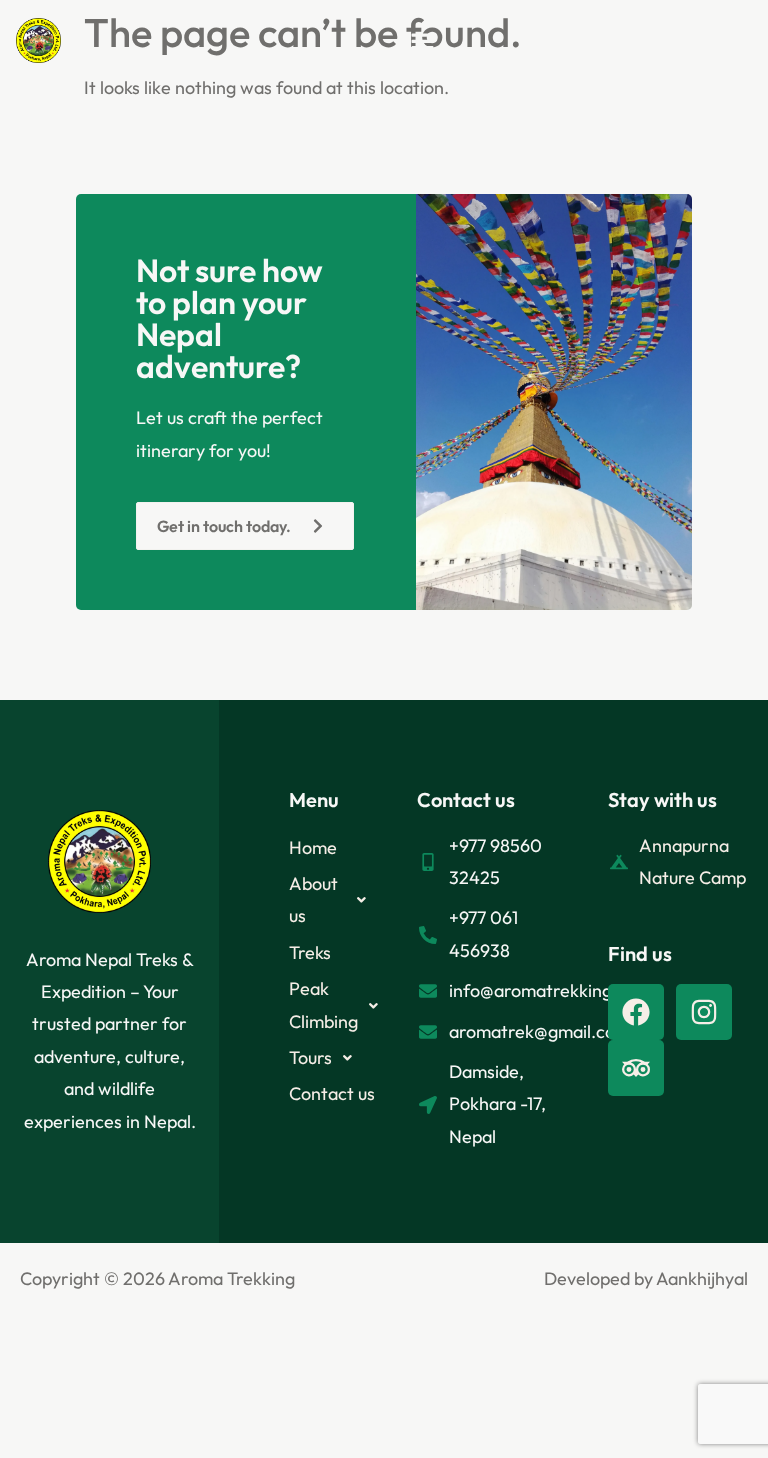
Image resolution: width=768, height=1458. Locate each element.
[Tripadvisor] (636, 1068)
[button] (422, 45)
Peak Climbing (323, 1004)
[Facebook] (636, 1012)
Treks (310, 952)
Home (313, 847)
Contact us (332, 1093)
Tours (310, 1057)
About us (313, 899)
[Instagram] (704, 1012)
